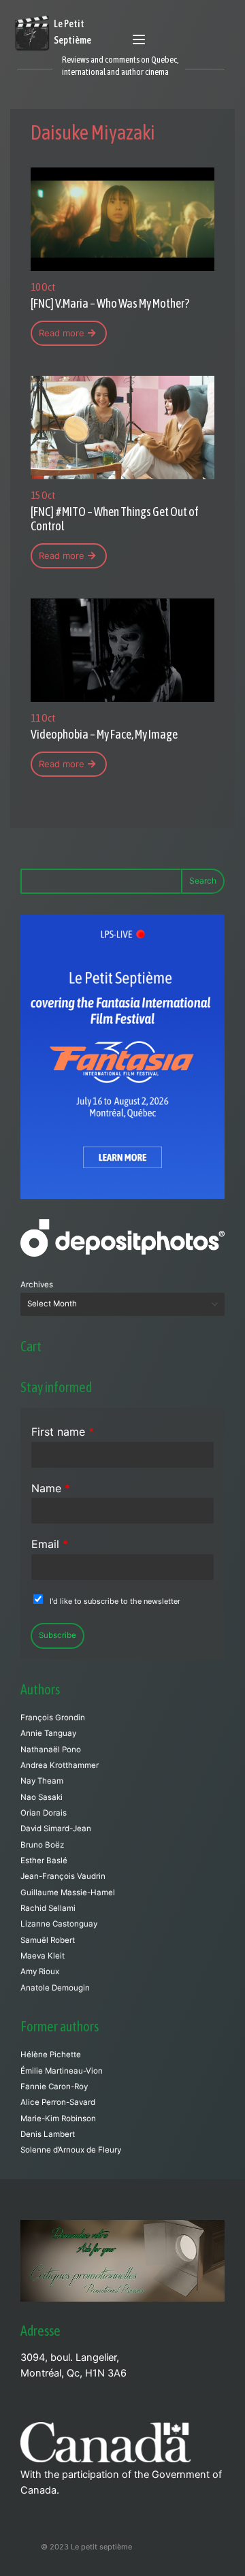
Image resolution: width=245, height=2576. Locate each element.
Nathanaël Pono (51, 1750)
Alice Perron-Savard (58, 2102)
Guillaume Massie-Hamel (68, 1893)
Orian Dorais (44, 1813)
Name (51, 1488)
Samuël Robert (48, 1940)
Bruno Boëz (42, 1845)
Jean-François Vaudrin (63, 1876)
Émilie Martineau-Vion (62, 2071)
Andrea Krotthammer (60, 1765)
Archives (37, 1285)
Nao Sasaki (42, 1797)
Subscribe (58, 1635)
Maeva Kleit (43, 1956)
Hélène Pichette (51, 2055)
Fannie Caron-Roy (54, 2087)
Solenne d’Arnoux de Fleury (71, 2150)
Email (50, 1544)
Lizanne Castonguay (59, 1924)
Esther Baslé (44, 1861)
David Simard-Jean (56, 1829)
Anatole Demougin (55, 1988)
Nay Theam (42, 1781)
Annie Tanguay (48, 1733)
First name (63, 1432)
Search (203, 881)
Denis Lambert (48, 2134)
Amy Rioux (40, 1971)
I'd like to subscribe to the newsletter (115, 1601)
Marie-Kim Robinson (58, 2119)
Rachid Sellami (48, 1908)
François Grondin (53, 1718)
